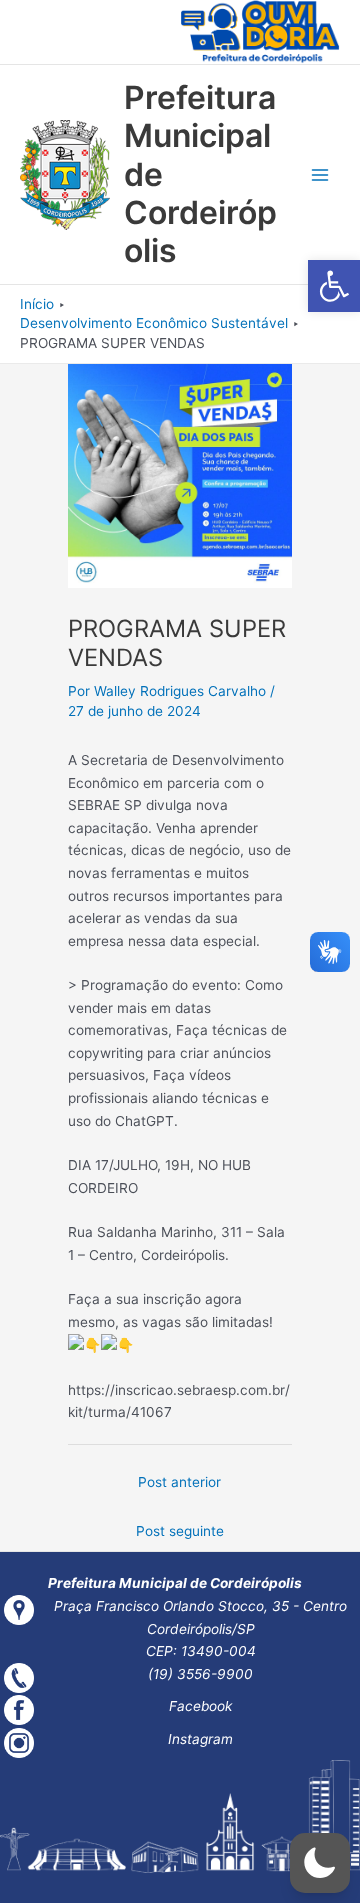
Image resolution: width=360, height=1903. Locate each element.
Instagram (200, 1739)
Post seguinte (180, 1531)
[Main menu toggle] (320, 175)
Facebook (200, 1706)
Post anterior (179, 1482)
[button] (334, 286)
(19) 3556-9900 (200, 1674)
